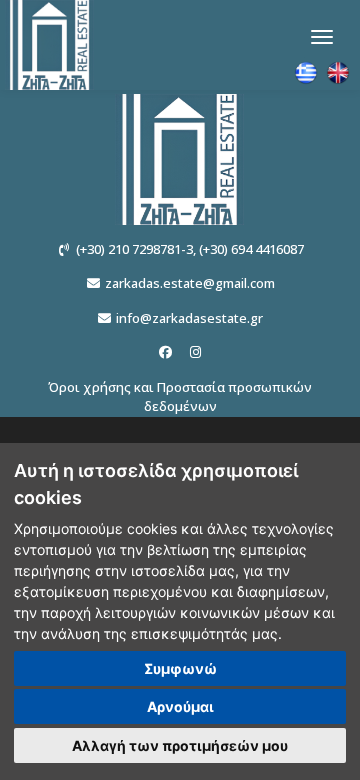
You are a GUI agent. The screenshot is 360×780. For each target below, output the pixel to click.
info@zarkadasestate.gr (189, 318)
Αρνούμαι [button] (180, 706)
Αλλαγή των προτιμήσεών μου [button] (180, 745)
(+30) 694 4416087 (251, 249)
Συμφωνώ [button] (180, 668)
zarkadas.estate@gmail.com (190, 283)
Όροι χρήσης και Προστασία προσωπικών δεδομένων (180, 397)
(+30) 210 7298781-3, (136, 249)
